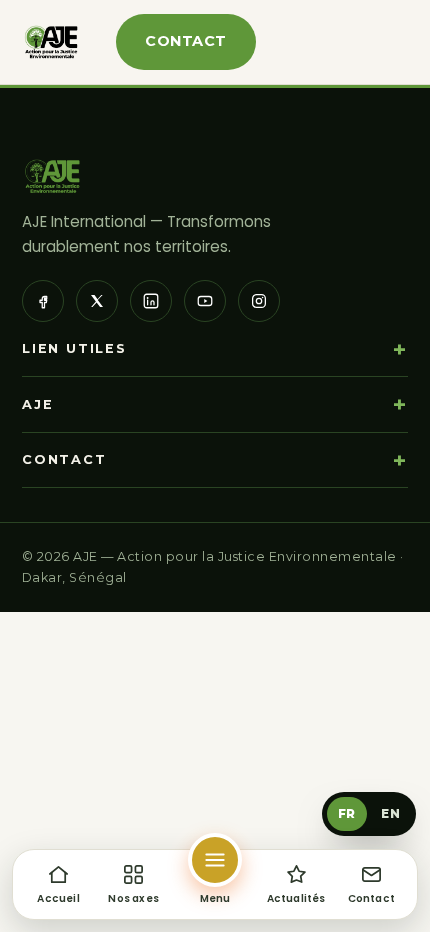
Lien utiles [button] (74, 348)
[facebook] (43, 301)
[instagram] (259, 301)
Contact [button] (64, 459)
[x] (97, 301)
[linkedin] (151, 301)
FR (347, 813)
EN (390, 813)
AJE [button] (37, 404)
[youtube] (205, 301)
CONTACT (185, 41)
